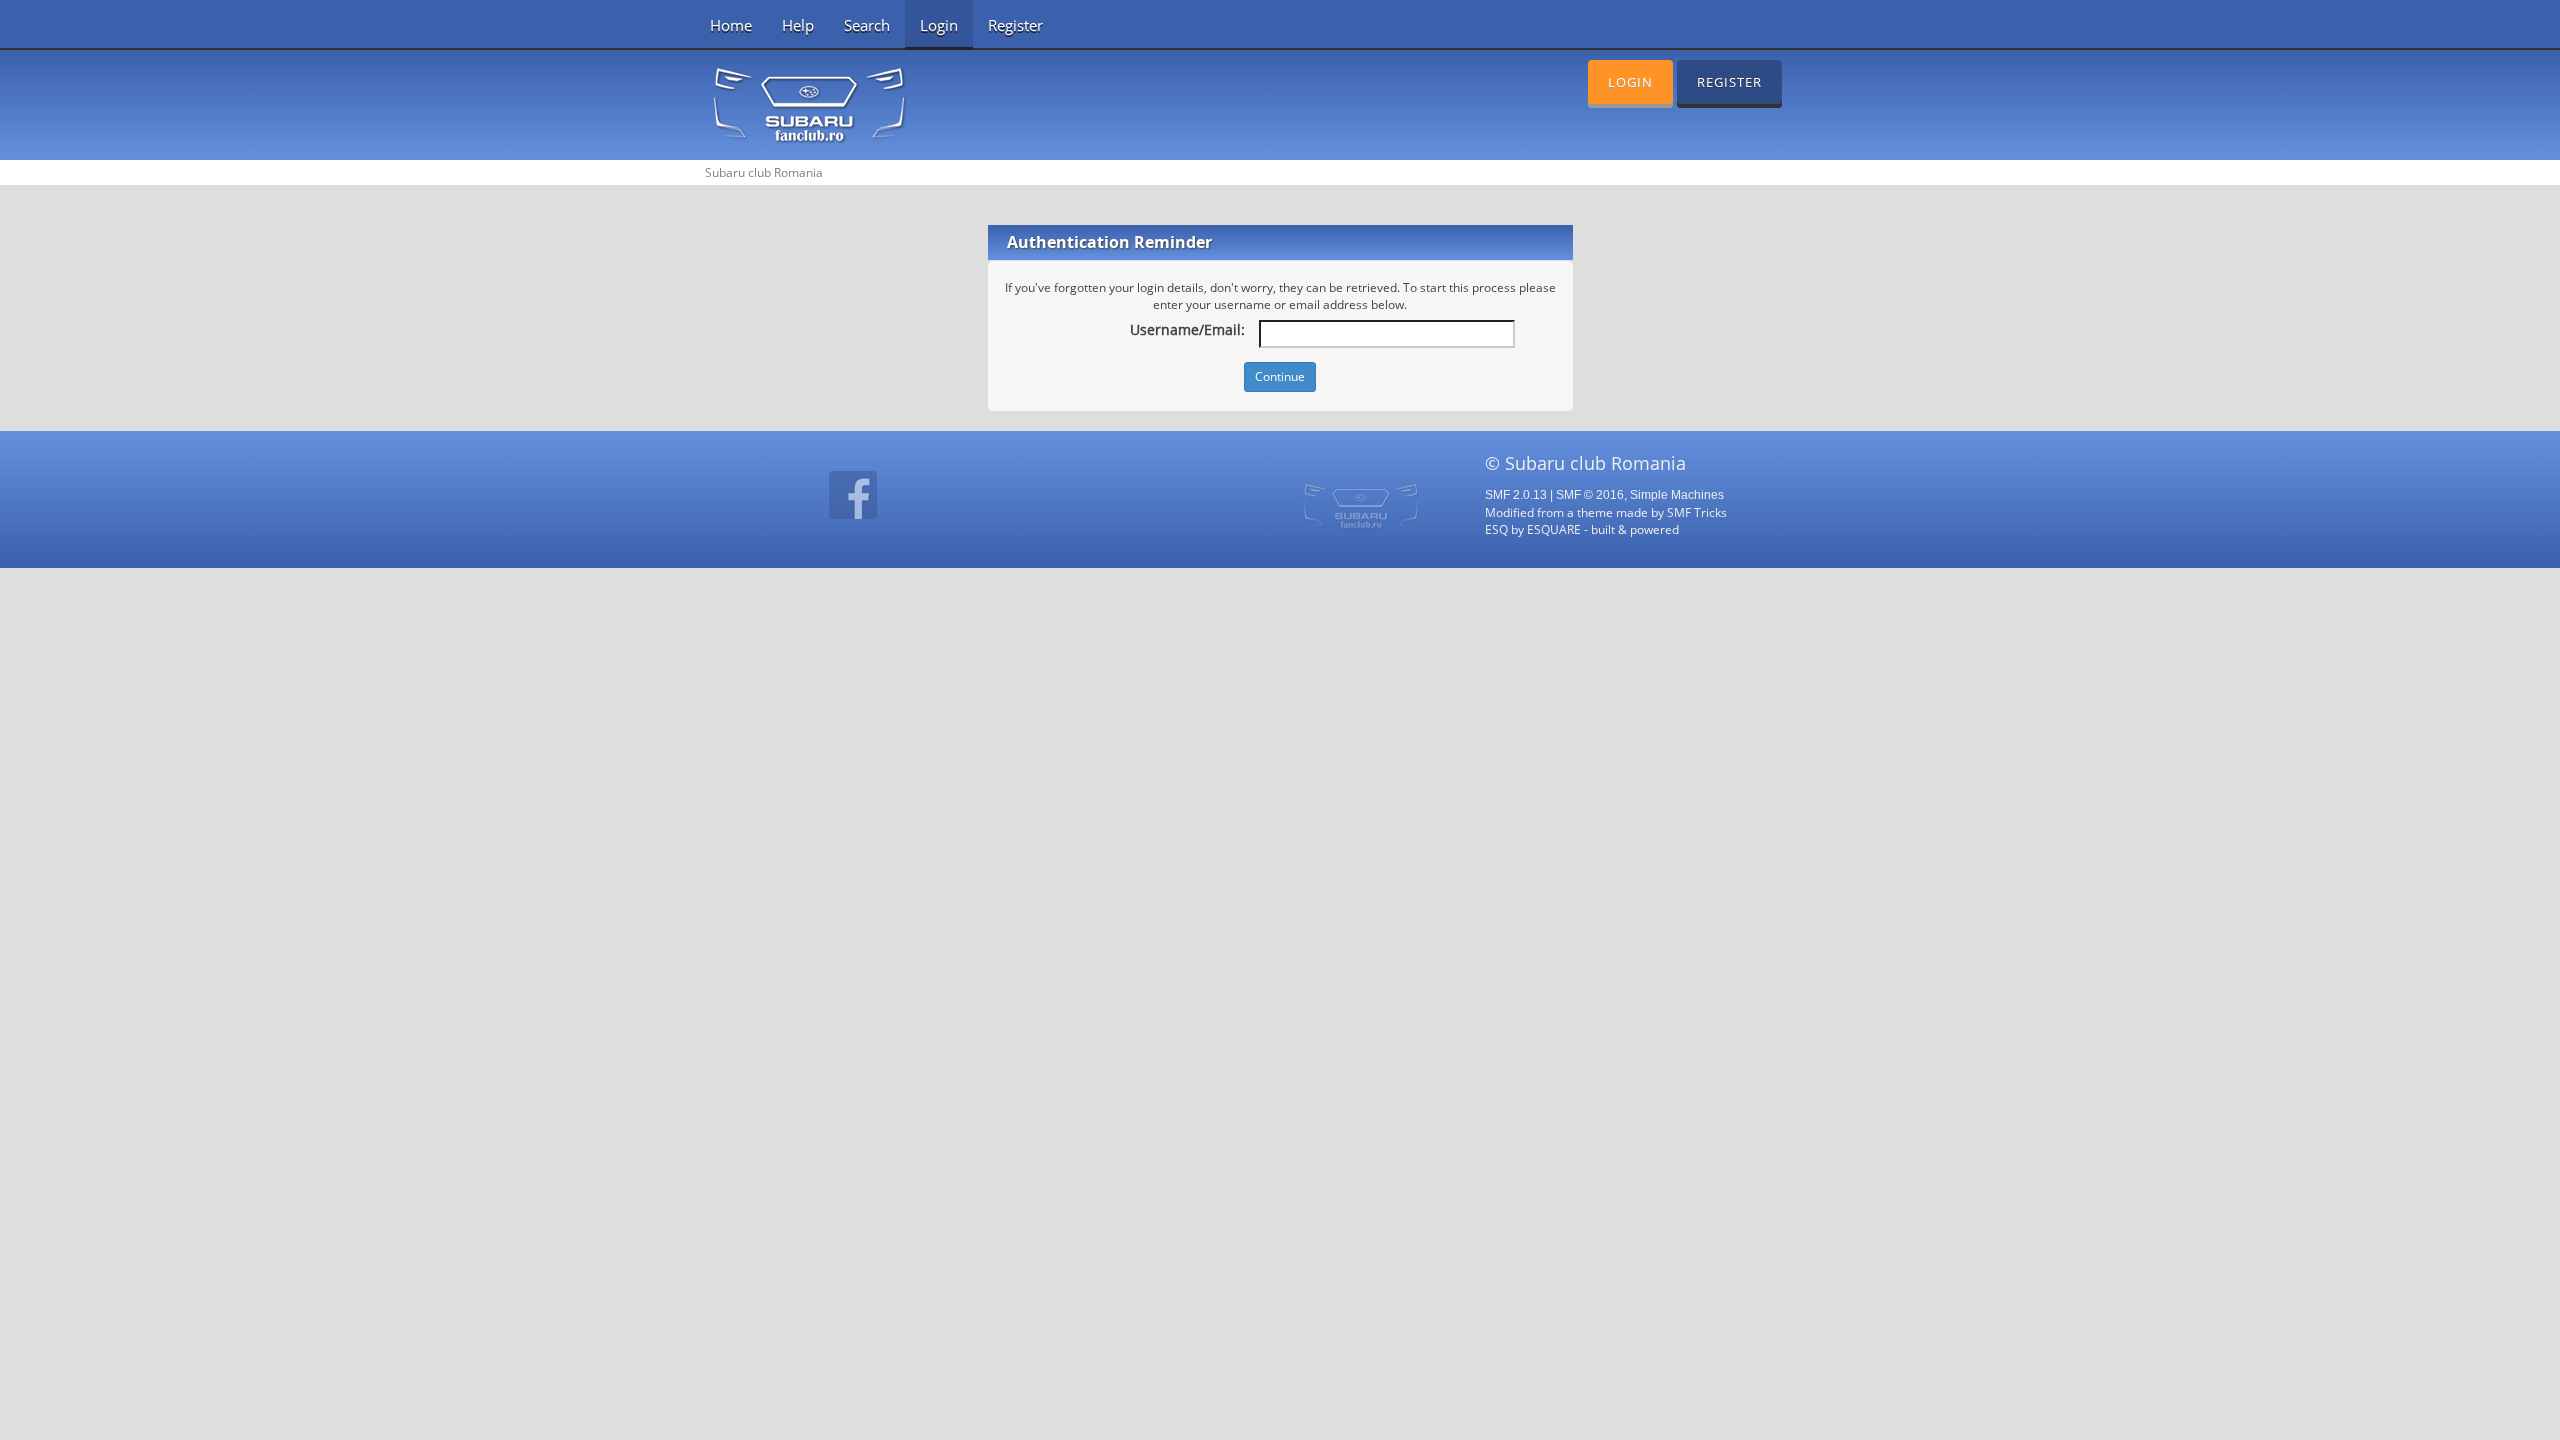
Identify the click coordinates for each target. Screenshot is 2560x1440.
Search (867, 25)
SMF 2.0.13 (1516, 495)
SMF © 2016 (1590, 495)
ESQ (1496, 529)
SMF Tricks (1697, 512)
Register (1015, 25)
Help (798, 25)
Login (939, 25)
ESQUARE (1554, 529)
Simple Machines (1677, 495)
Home (731, 25)
